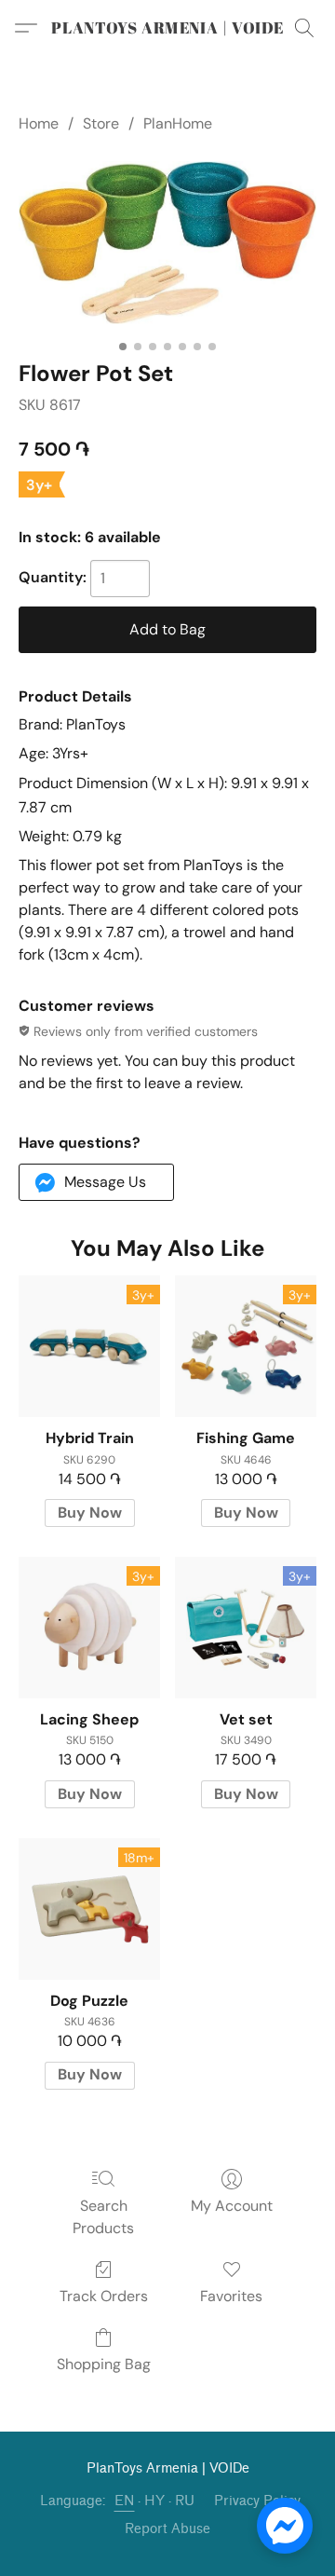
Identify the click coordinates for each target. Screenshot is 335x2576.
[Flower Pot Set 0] (167, 243)
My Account (232, 2206)
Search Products (103, 2217)
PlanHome (178, 123)
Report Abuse (167, 2529)
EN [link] (125, 2501)
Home (39, 123)
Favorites (231, 2296)
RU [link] (185, 2501)
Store (101, 123)
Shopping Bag (104, 2364)
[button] (167, 28)
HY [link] (155, 2501)
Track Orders (104, 2296)
